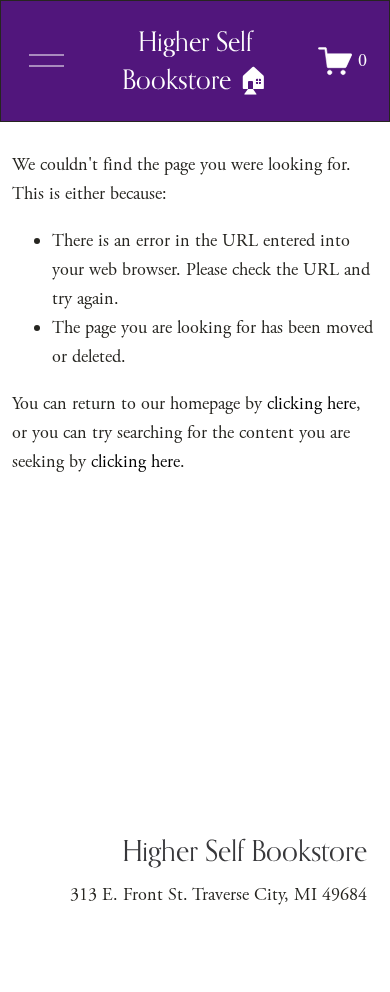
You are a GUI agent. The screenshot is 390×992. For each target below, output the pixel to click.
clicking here (311, 403)
